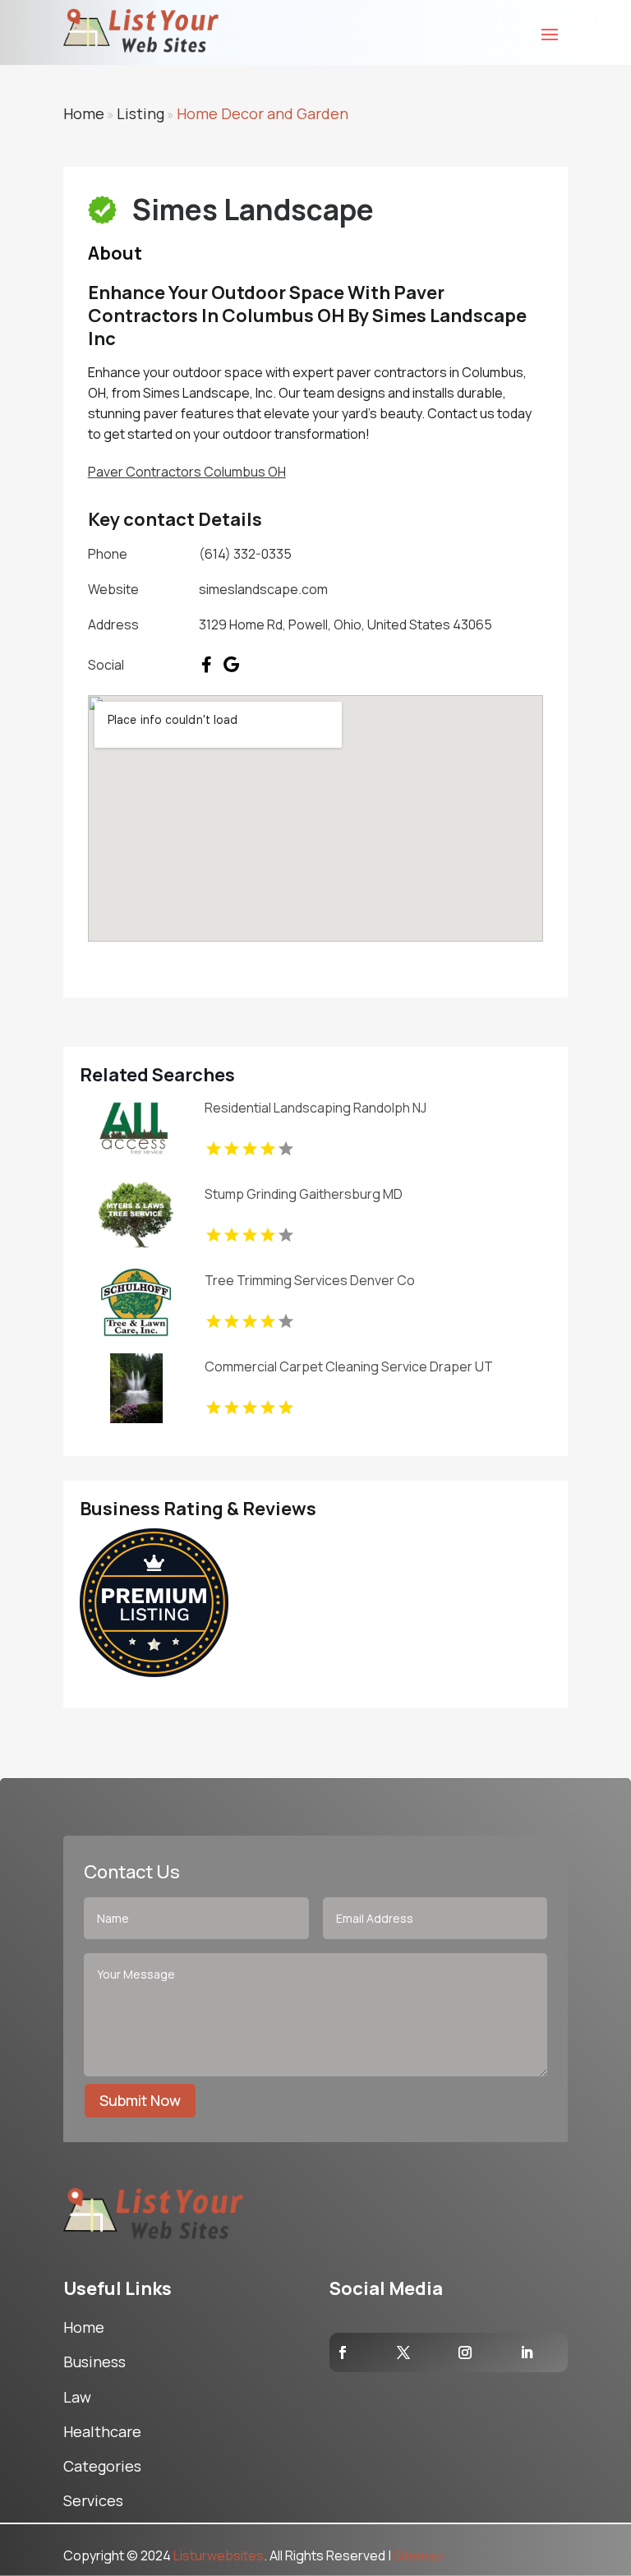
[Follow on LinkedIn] (527, 2353)
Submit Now (140, 2100)
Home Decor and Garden (263, 113)
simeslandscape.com (263, 589)
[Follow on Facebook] (343, 2353)
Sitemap (419, 2555)
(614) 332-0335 (245, 554)
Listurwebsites (219, 2555)
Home (84, 113)
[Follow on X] (403, 2353)
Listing (140, 113)
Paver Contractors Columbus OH (187, 472)
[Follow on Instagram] (465, 2353)
